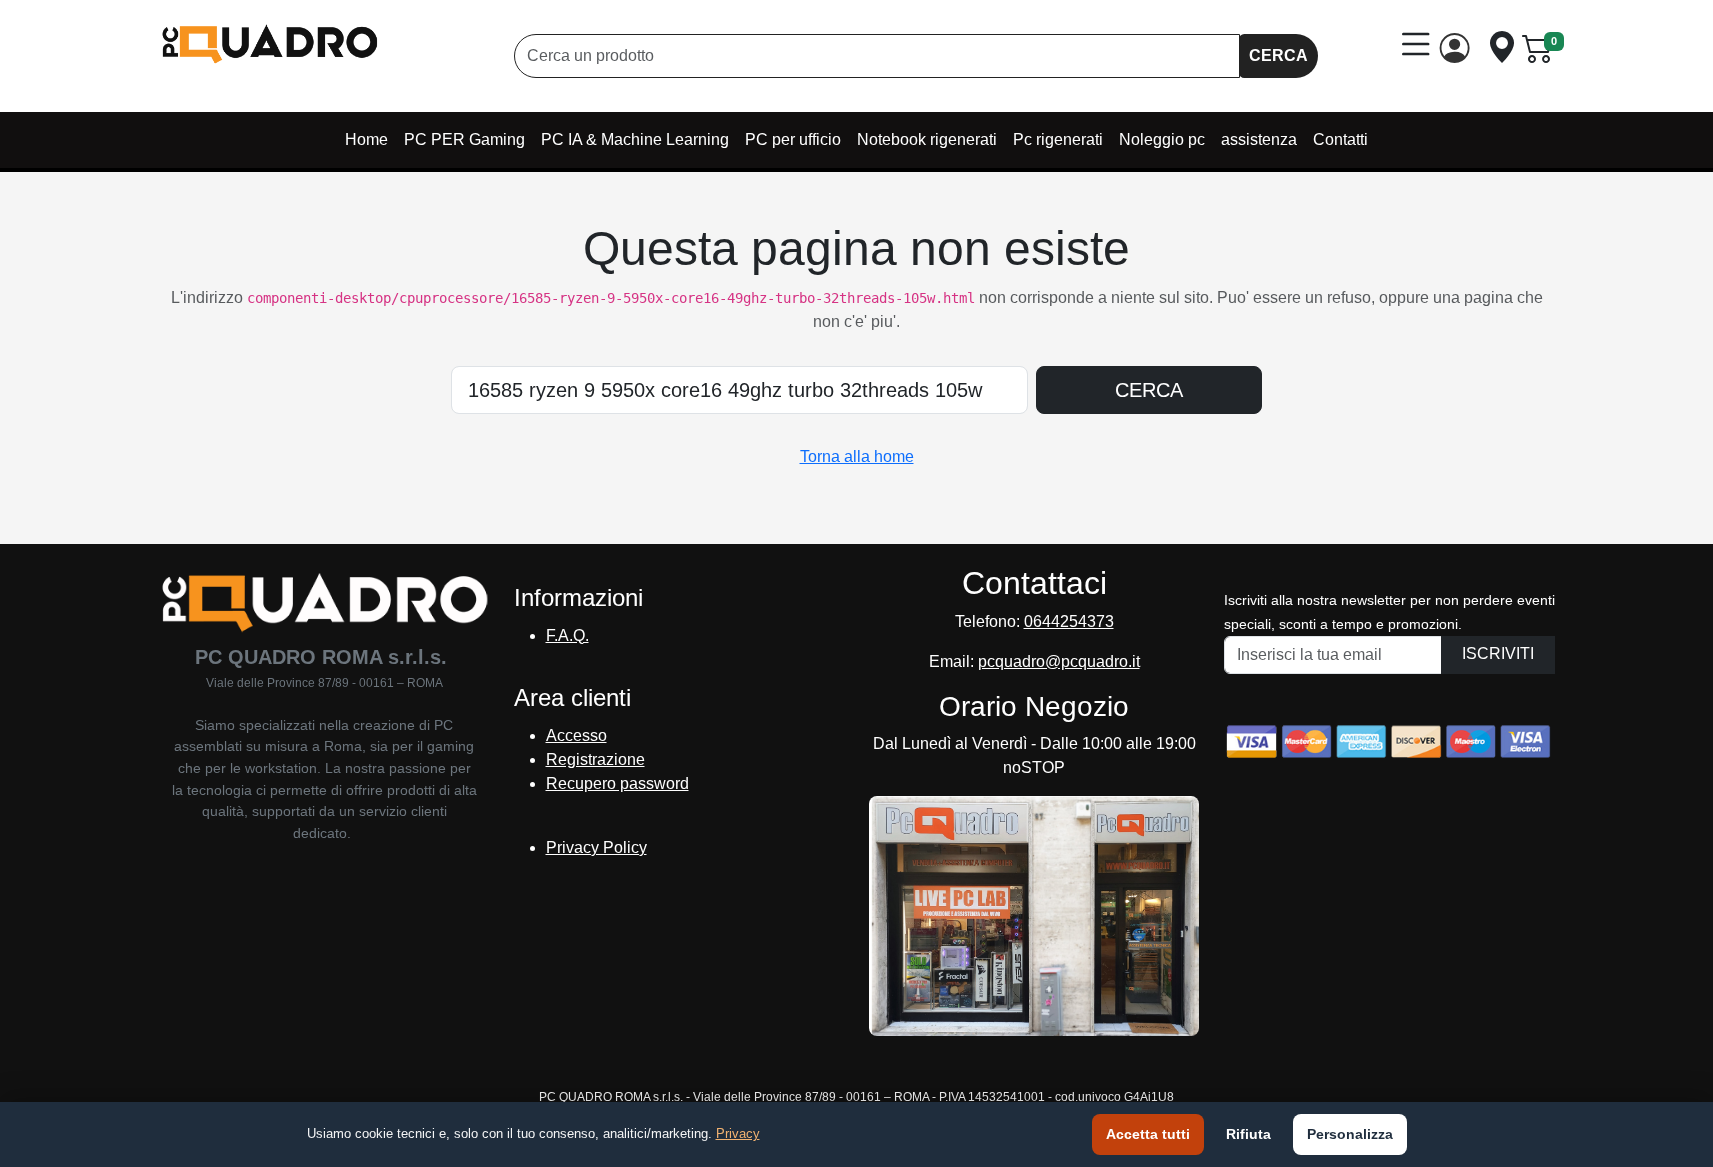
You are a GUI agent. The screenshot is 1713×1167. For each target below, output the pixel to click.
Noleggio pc (1162, 139)
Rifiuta (1248, 1134)
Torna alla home (857, 456)
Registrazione (595, 759)
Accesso (576, 735)
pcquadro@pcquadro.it (1059, 661)
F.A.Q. (567, 635)
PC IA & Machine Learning (635, 139)
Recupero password (617, 783)
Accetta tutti (1148, 1134)
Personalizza (1350, 1134)
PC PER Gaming (464, 139)
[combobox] (877, 56)
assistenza (1259, 139)
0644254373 (1069, 621)
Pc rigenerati (1058, 139)
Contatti (1340, 139)
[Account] (1459, 48)
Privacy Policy (596, 847)
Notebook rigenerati (927, 139)
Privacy (738, 1133)
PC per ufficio (793, 139)
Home (366, 139)
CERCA (1278, 55)
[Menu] (1416, 44)
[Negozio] (1502, 47)
